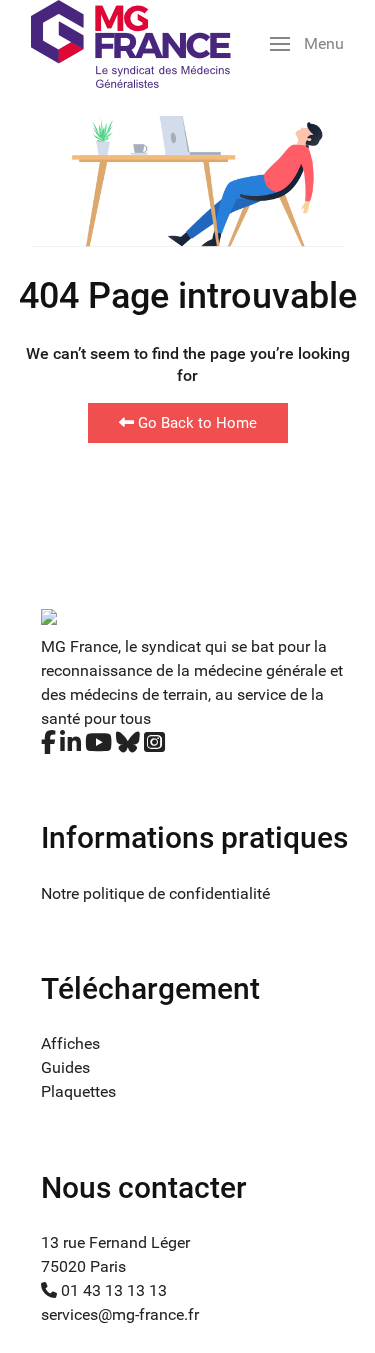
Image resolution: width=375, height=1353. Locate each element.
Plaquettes (78, 1091)
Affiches (70, 1043)
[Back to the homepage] (131, 44)
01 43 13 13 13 (112, 1290)
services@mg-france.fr (120, 1314)
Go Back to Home (195, 423)
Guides (65, 1067)
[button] (307, 44)
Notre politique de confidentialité (155, 893)
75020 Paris (83, 1266)
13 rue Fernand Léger (115, 1242)
